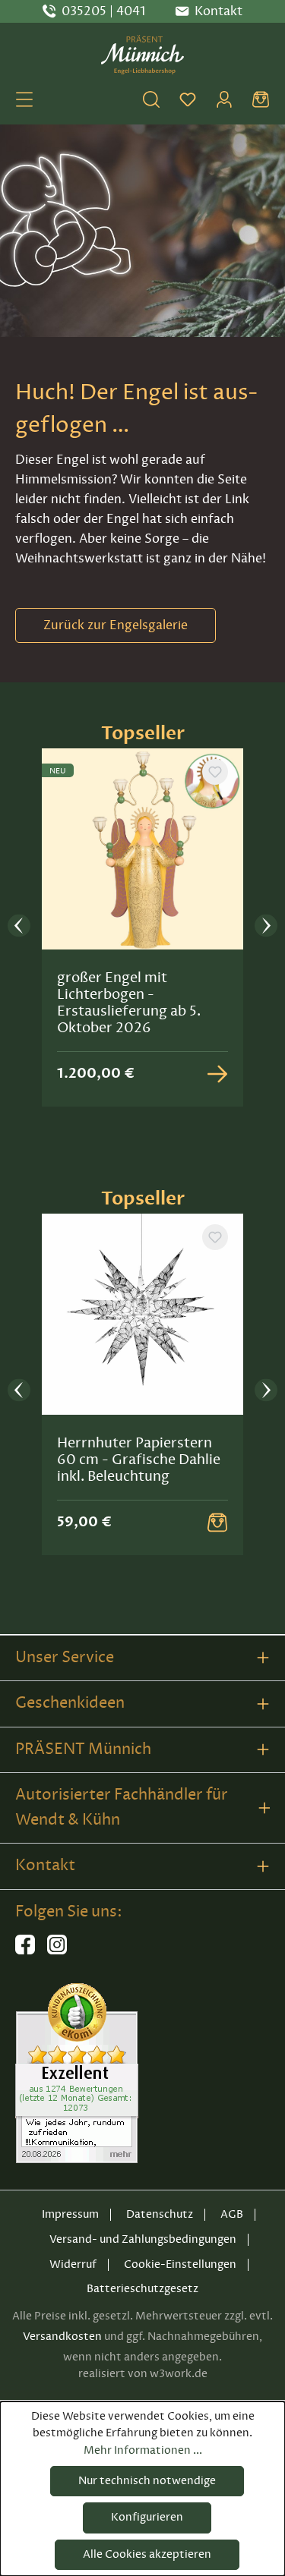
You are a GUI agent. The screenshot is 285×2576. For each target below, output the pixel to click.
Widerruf (73, 2264)
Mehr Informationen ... (143, 2450)
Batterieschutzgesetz (142, 2289)
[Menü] (24, 99)
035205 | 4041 (103, 11)
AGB (232, 2214)
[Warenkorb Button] (217, 1523)
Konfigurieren (147, 2517)
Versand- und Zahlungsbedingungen (143, 2239)
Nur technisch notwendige (147, 2481)
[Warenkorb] (261, 99)
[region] (142, 927)
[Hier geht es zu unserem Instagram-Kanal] (57, 1951)
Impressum (70, 2214)
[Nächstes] (266, 927)
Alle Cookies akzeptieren (147, 2554)
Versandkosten (62, 2337)
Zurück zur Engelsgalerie (116, 625)
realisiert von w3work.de (143, 2374)
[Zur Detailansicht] (217, 1074)
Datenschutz (160, 2214)
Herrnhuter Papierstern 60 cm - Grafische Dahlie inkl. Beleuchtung (139, 1460)
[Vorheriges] (19, 927)
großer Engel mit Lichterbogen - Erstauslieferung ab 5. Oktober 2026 (129, 1003)
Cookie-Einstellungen (180, 2264)
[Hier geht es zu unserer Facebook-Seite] (25, 1951)
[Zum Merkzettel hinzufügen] (215, 772)
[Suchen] (151, 99)
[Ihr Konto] (224, 99)
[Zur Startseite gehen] (142, 55)
